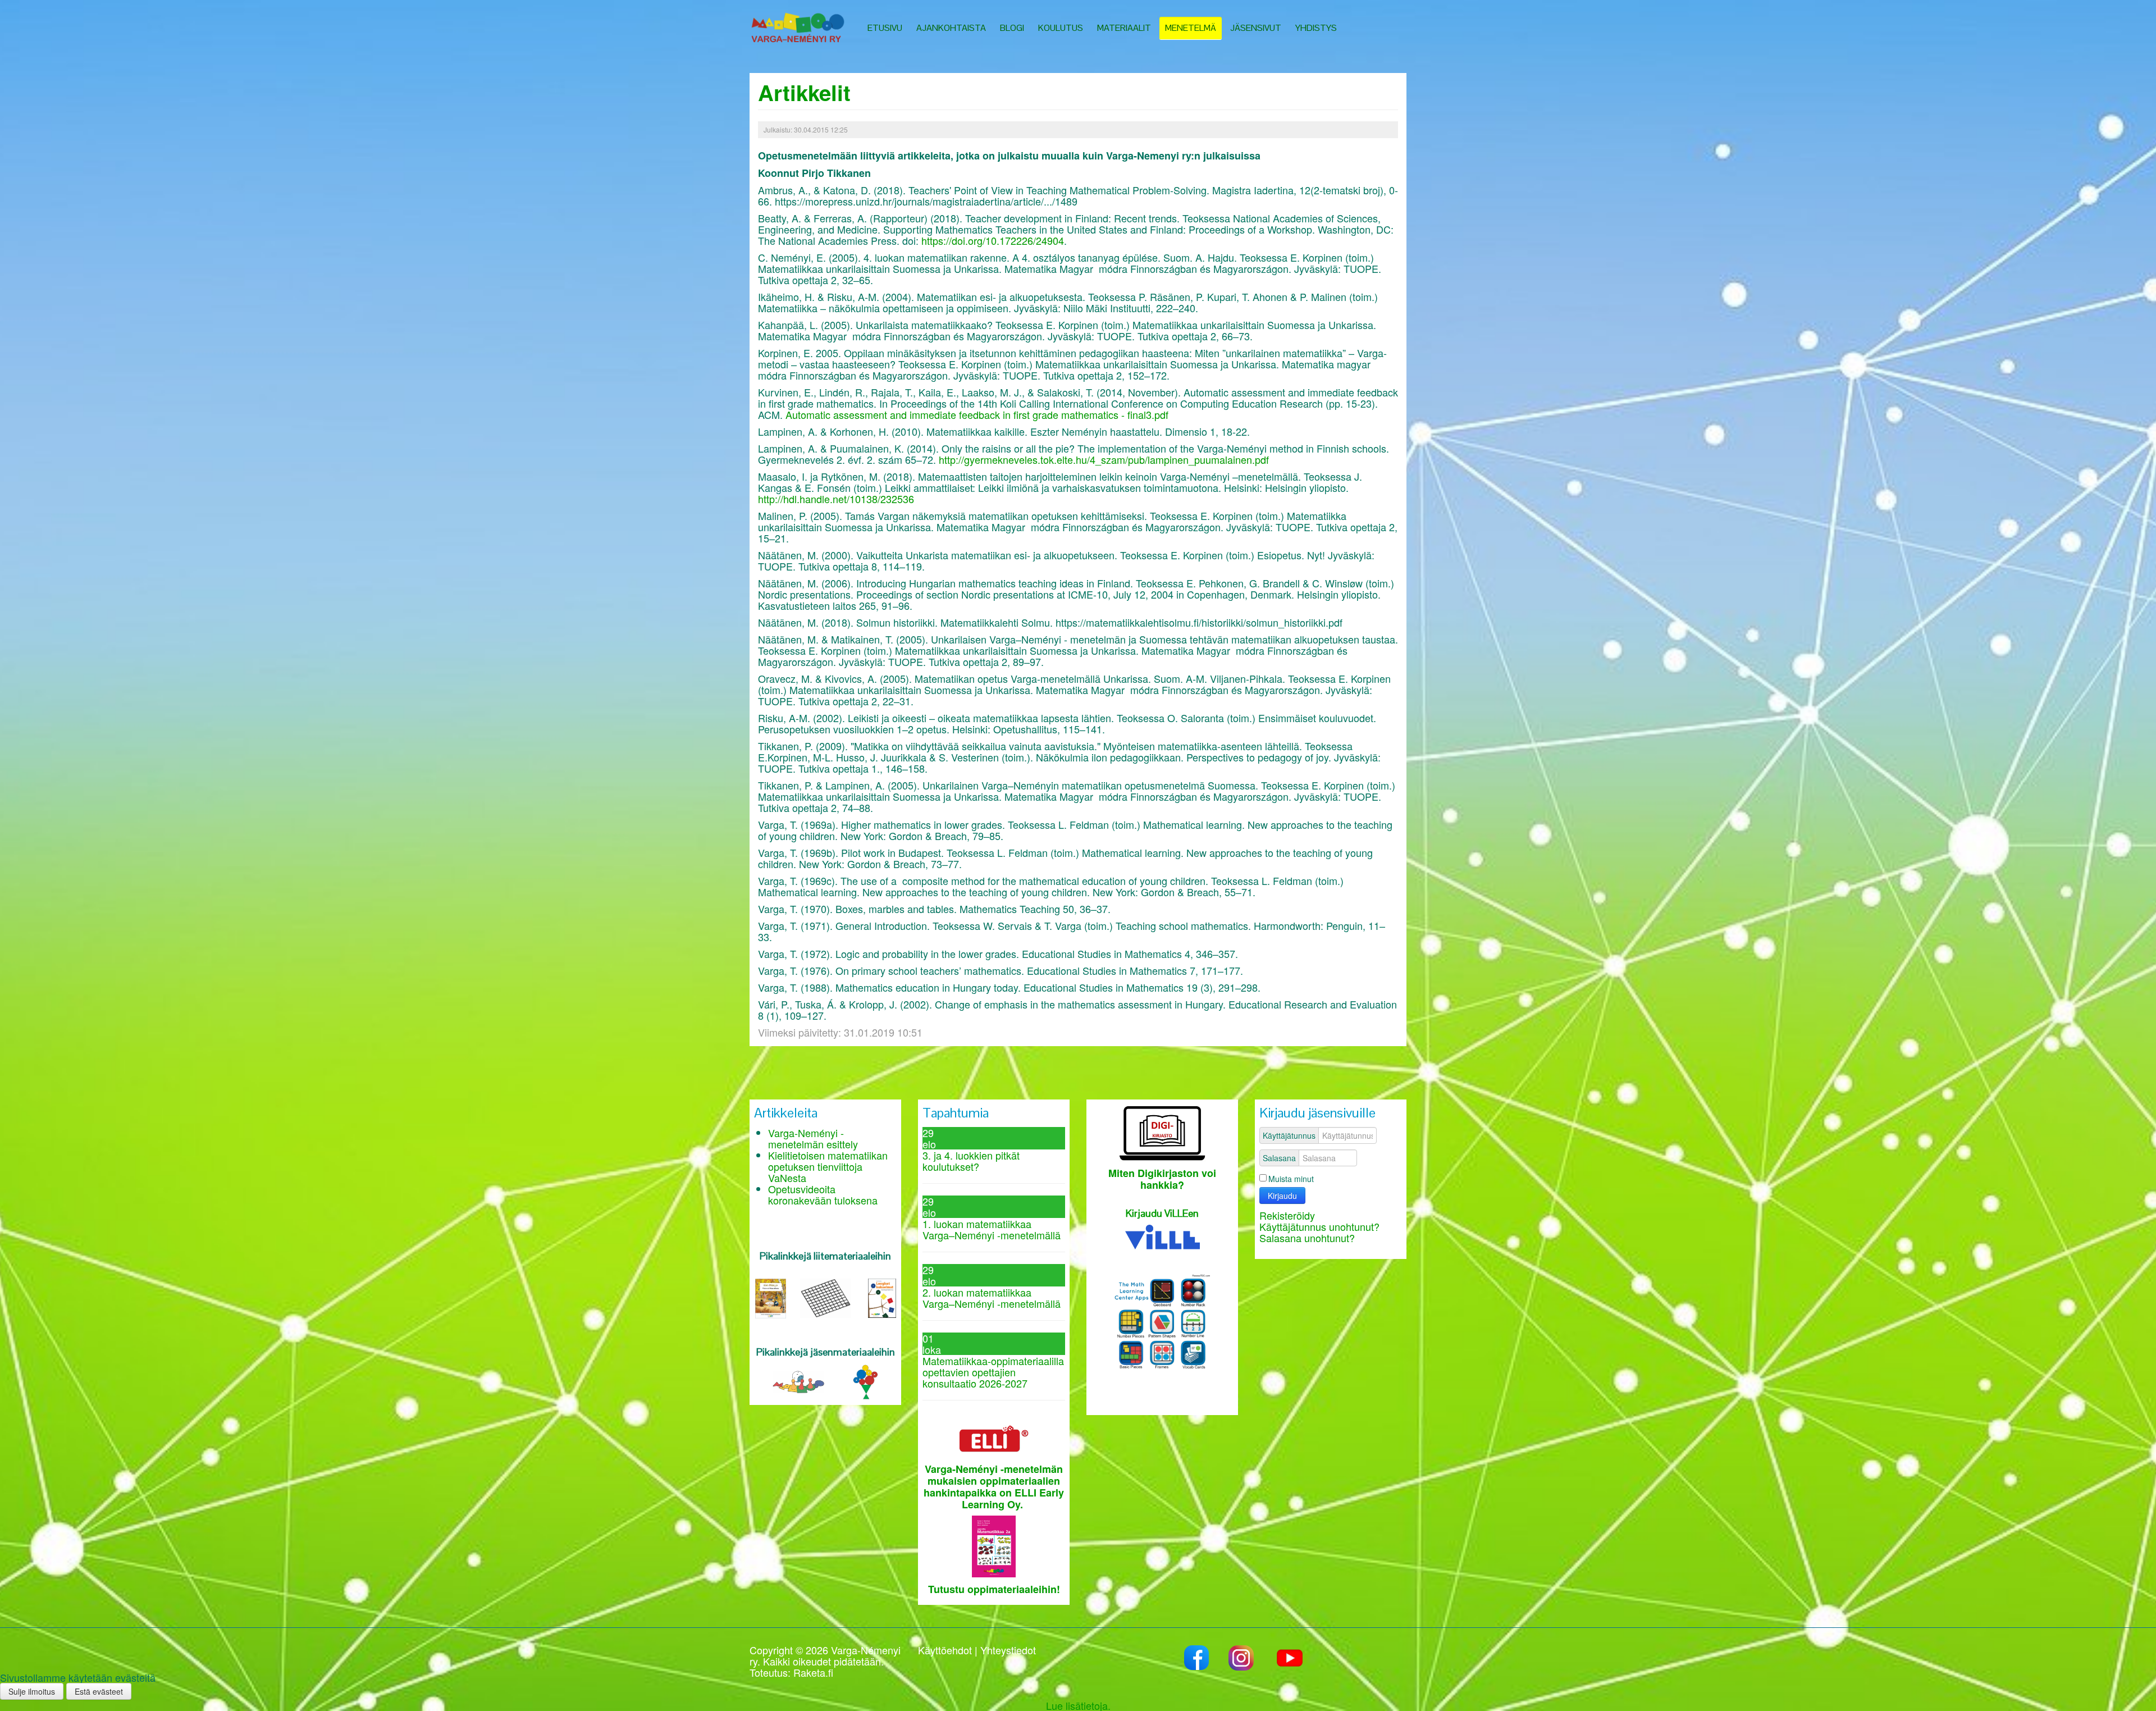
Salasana (1279, 1158)
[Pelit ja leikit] (798, 1380)
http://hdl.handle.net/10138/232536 (836, 499)
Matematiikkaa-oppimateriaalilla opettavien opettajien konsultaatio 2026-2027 (993, 1372)
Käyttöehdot (945, 1650)
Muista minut (1291, 1179)
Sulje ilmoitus (32, 1691)
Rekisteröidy (1287, 1215)
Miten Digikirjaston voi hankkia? (1162, 1179)
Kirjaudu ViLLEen (1162, 1213)
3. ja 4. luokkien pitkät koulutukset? (971, 1161)
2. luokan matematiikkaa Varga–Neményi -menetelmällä (992, 1298)
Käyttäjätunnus (1289, 1135)
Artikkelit (804, 92)
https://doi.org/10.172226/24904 (993, 240)
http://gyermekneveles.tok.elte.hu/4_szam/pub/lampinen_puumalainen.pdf (1104, 459)
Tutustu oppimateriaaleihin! (994, 1589)
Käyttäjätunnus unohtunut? (1319, 1226)
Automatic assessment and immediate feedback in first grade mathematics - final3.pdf (977, 414)
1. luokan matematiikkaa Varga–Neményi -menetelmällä (992, 1229)
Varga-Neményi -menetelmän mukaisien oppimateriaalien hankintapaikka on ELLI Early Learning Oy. (994, 1487)
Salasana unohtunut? (1307, 1238)
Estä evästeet (99, 1691)
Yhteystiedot (1008, 1650)
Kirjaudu (1282, 1196)
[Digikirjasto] (1162, 1131)
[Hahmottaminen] (865, 1380)
